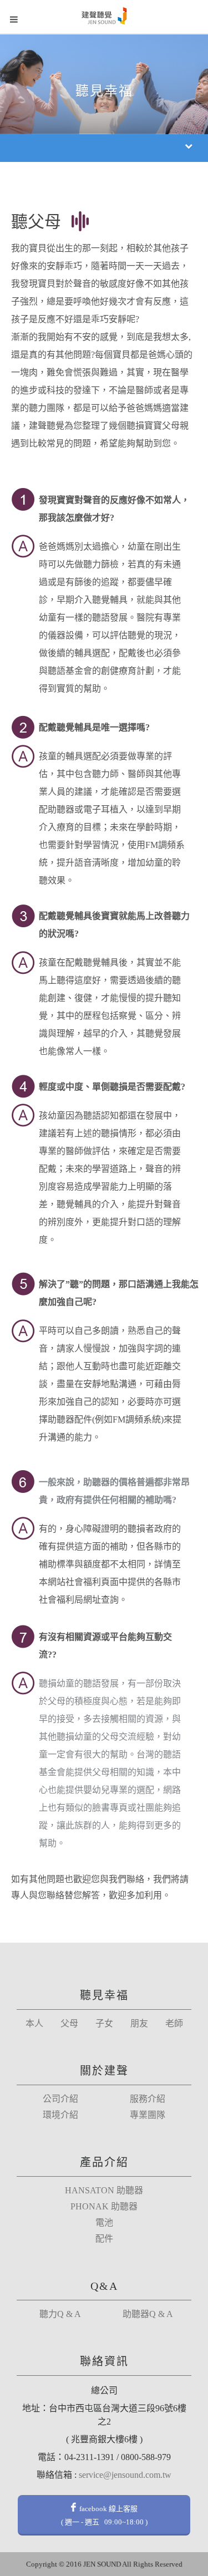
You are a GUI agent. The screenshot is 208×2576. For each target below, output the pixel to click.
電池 (104, 2223)
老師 (174, 2024)
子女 (104, 2024)
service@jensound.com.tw (125, 2475)
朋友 (139, 2024)
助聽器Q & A (148, 2314)
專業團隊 (148, 2115)
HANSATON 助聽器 (104, 2191)
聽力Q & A (60, 2314)
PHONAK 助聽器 (104, 2207)
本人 (34, 2024)
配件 (104, 2239)
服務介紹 (148, 2099)
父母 (69, 2024)
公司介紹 (60, 2099)
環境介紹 (60, 2115)
